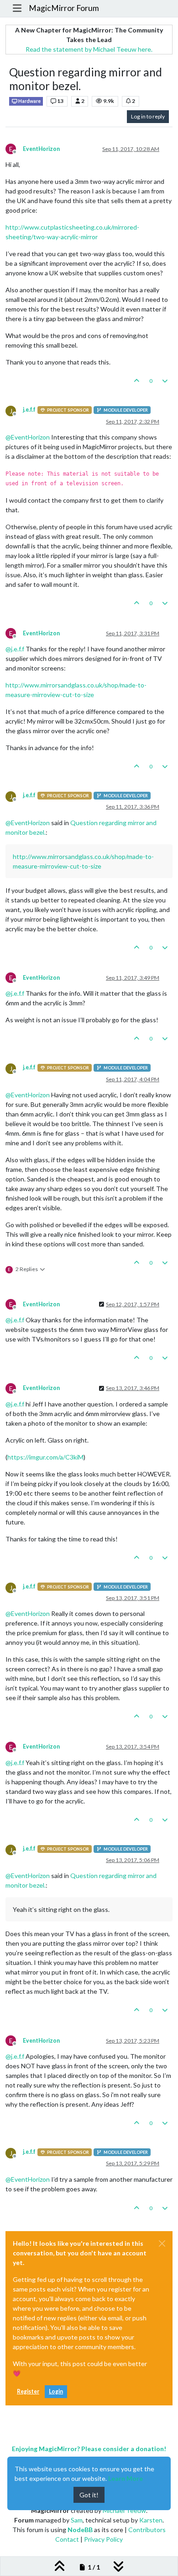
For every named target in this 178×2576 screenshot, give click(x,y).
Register (28, 2391)
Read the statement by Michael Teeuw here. (89, 49)
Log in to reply (148, 116)
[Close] (162, 2243)
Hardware (29, 101)
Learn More (126, 2478)
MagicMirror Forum (64, 8)
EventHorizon (41, 149)
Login (56, 2391)
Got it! (89, 2495)
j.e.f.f (29, 410)
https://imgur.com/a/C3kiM (45, 1457)
